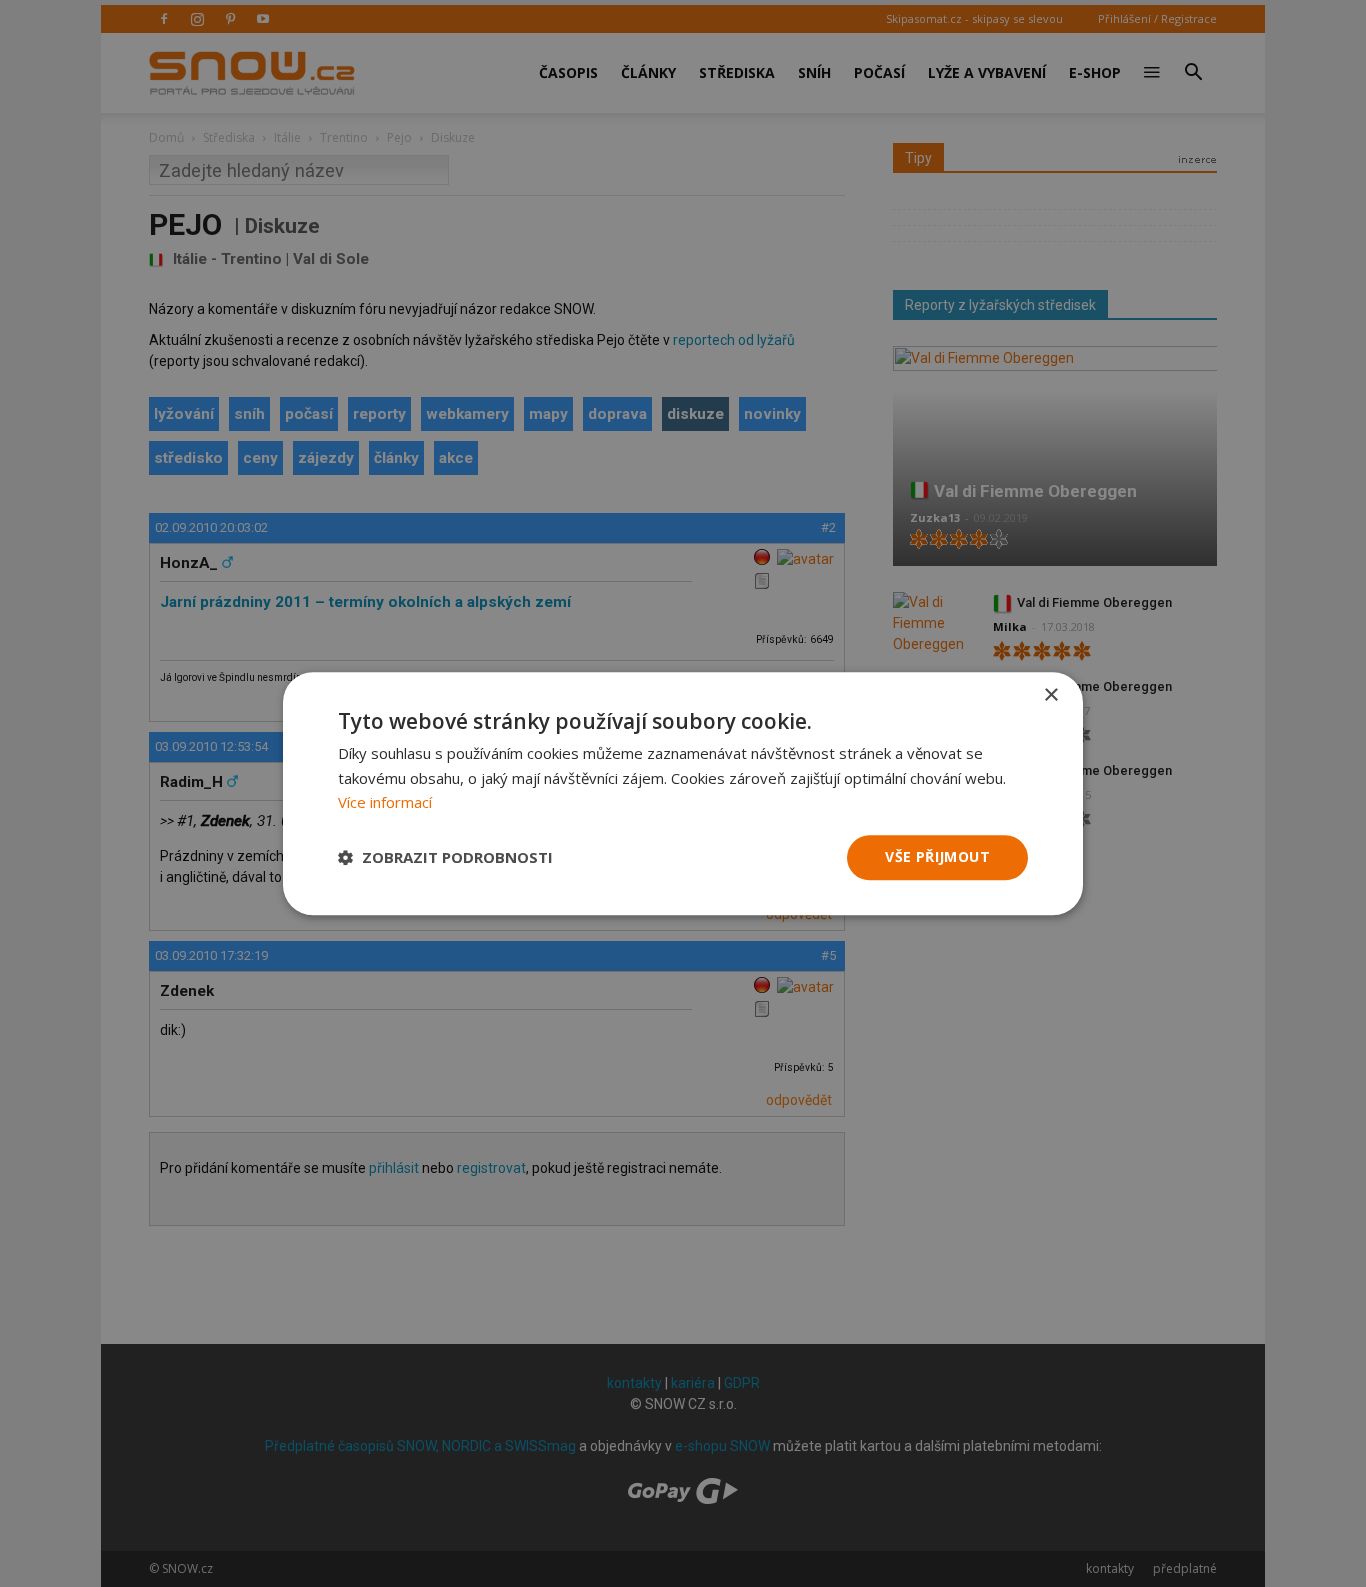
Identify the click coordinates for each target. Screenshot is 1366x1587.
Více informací (385, 803)
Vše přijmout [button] (937, 856)
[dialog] (683, 793)
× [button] (1050, 695)
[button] (445, 858)
